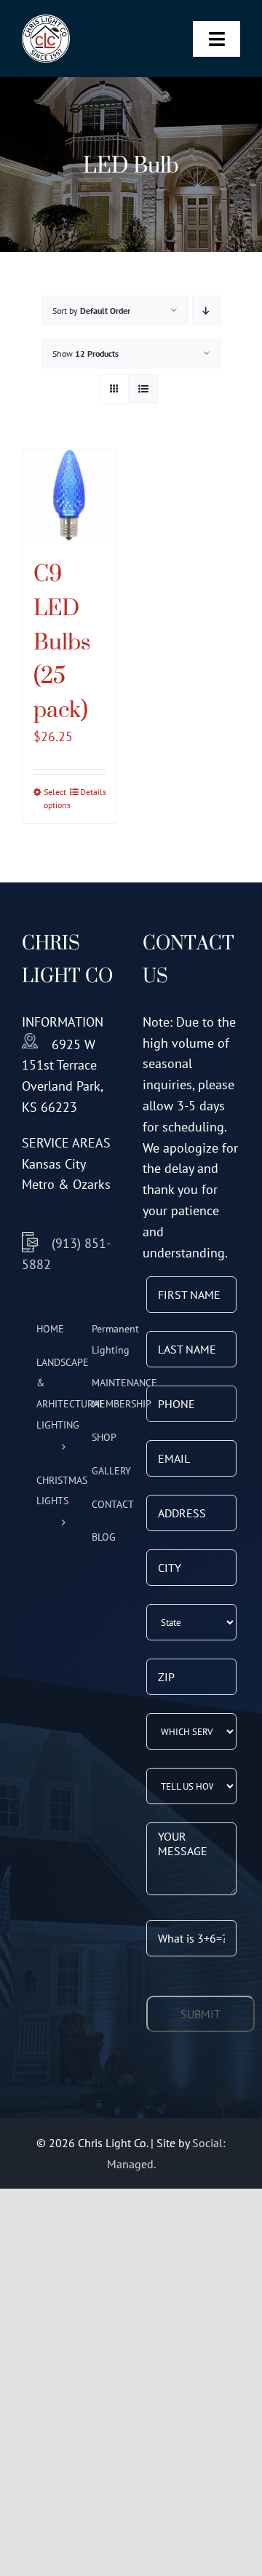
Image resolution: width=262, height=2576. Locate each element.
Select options (56, 798)
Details (92, 792)
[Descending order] (206, 311)
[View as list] (143, 389)
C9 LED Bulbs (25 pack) (62, 641)
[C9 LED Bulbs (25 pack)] (69, 495)
